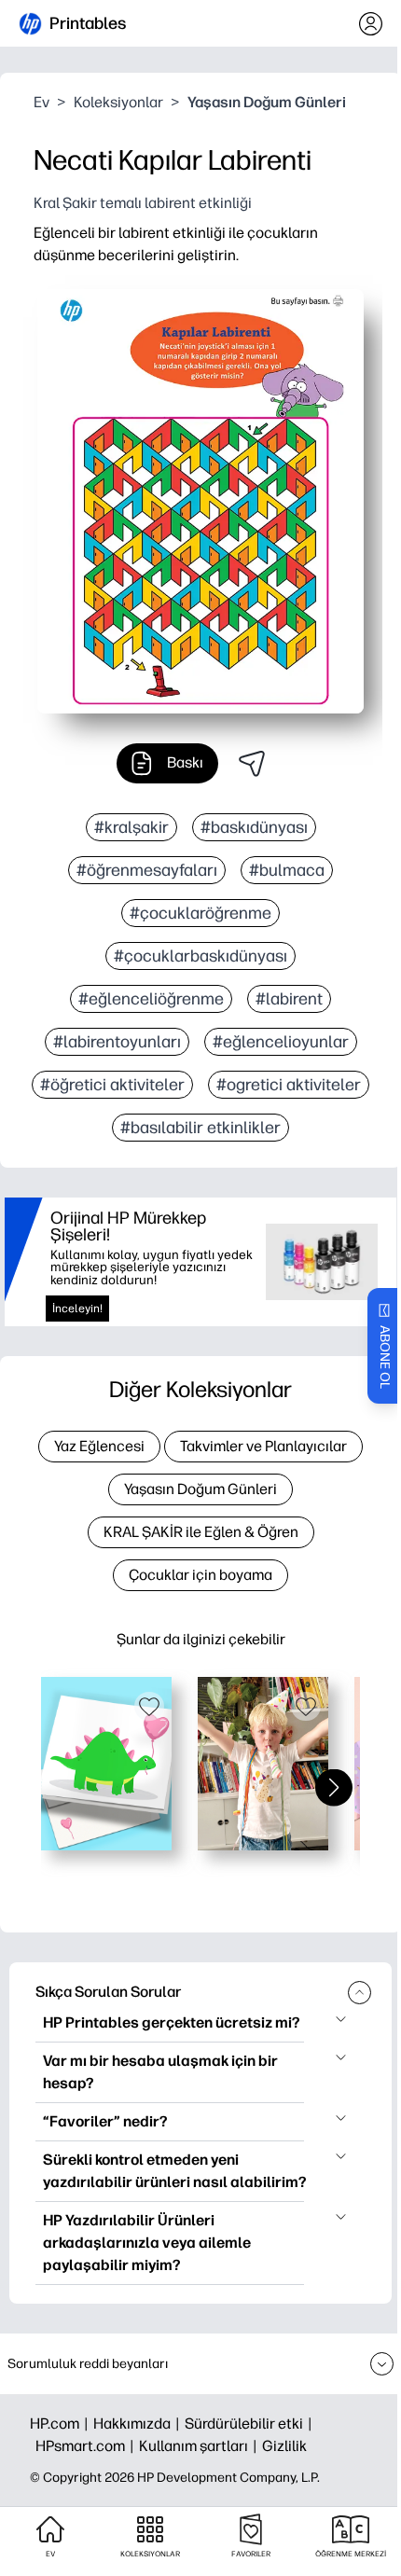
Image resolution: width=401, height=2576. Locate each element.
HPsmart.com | (87, 2446)
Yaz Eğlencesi (99, 1446)
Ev (41, 102)
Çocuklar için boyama (200, 1575)
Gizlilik (284, 2446)
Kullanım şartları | (200, 2446)
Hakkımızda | (139, 2424)
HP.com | (62, 2424)
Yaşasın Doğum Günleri (267, 102)
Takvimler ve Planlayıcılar (263, 1446)
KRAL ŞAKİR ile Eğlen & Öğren (201, 1532)
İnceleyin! (77, 1309)
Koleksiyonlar (118, 102)
